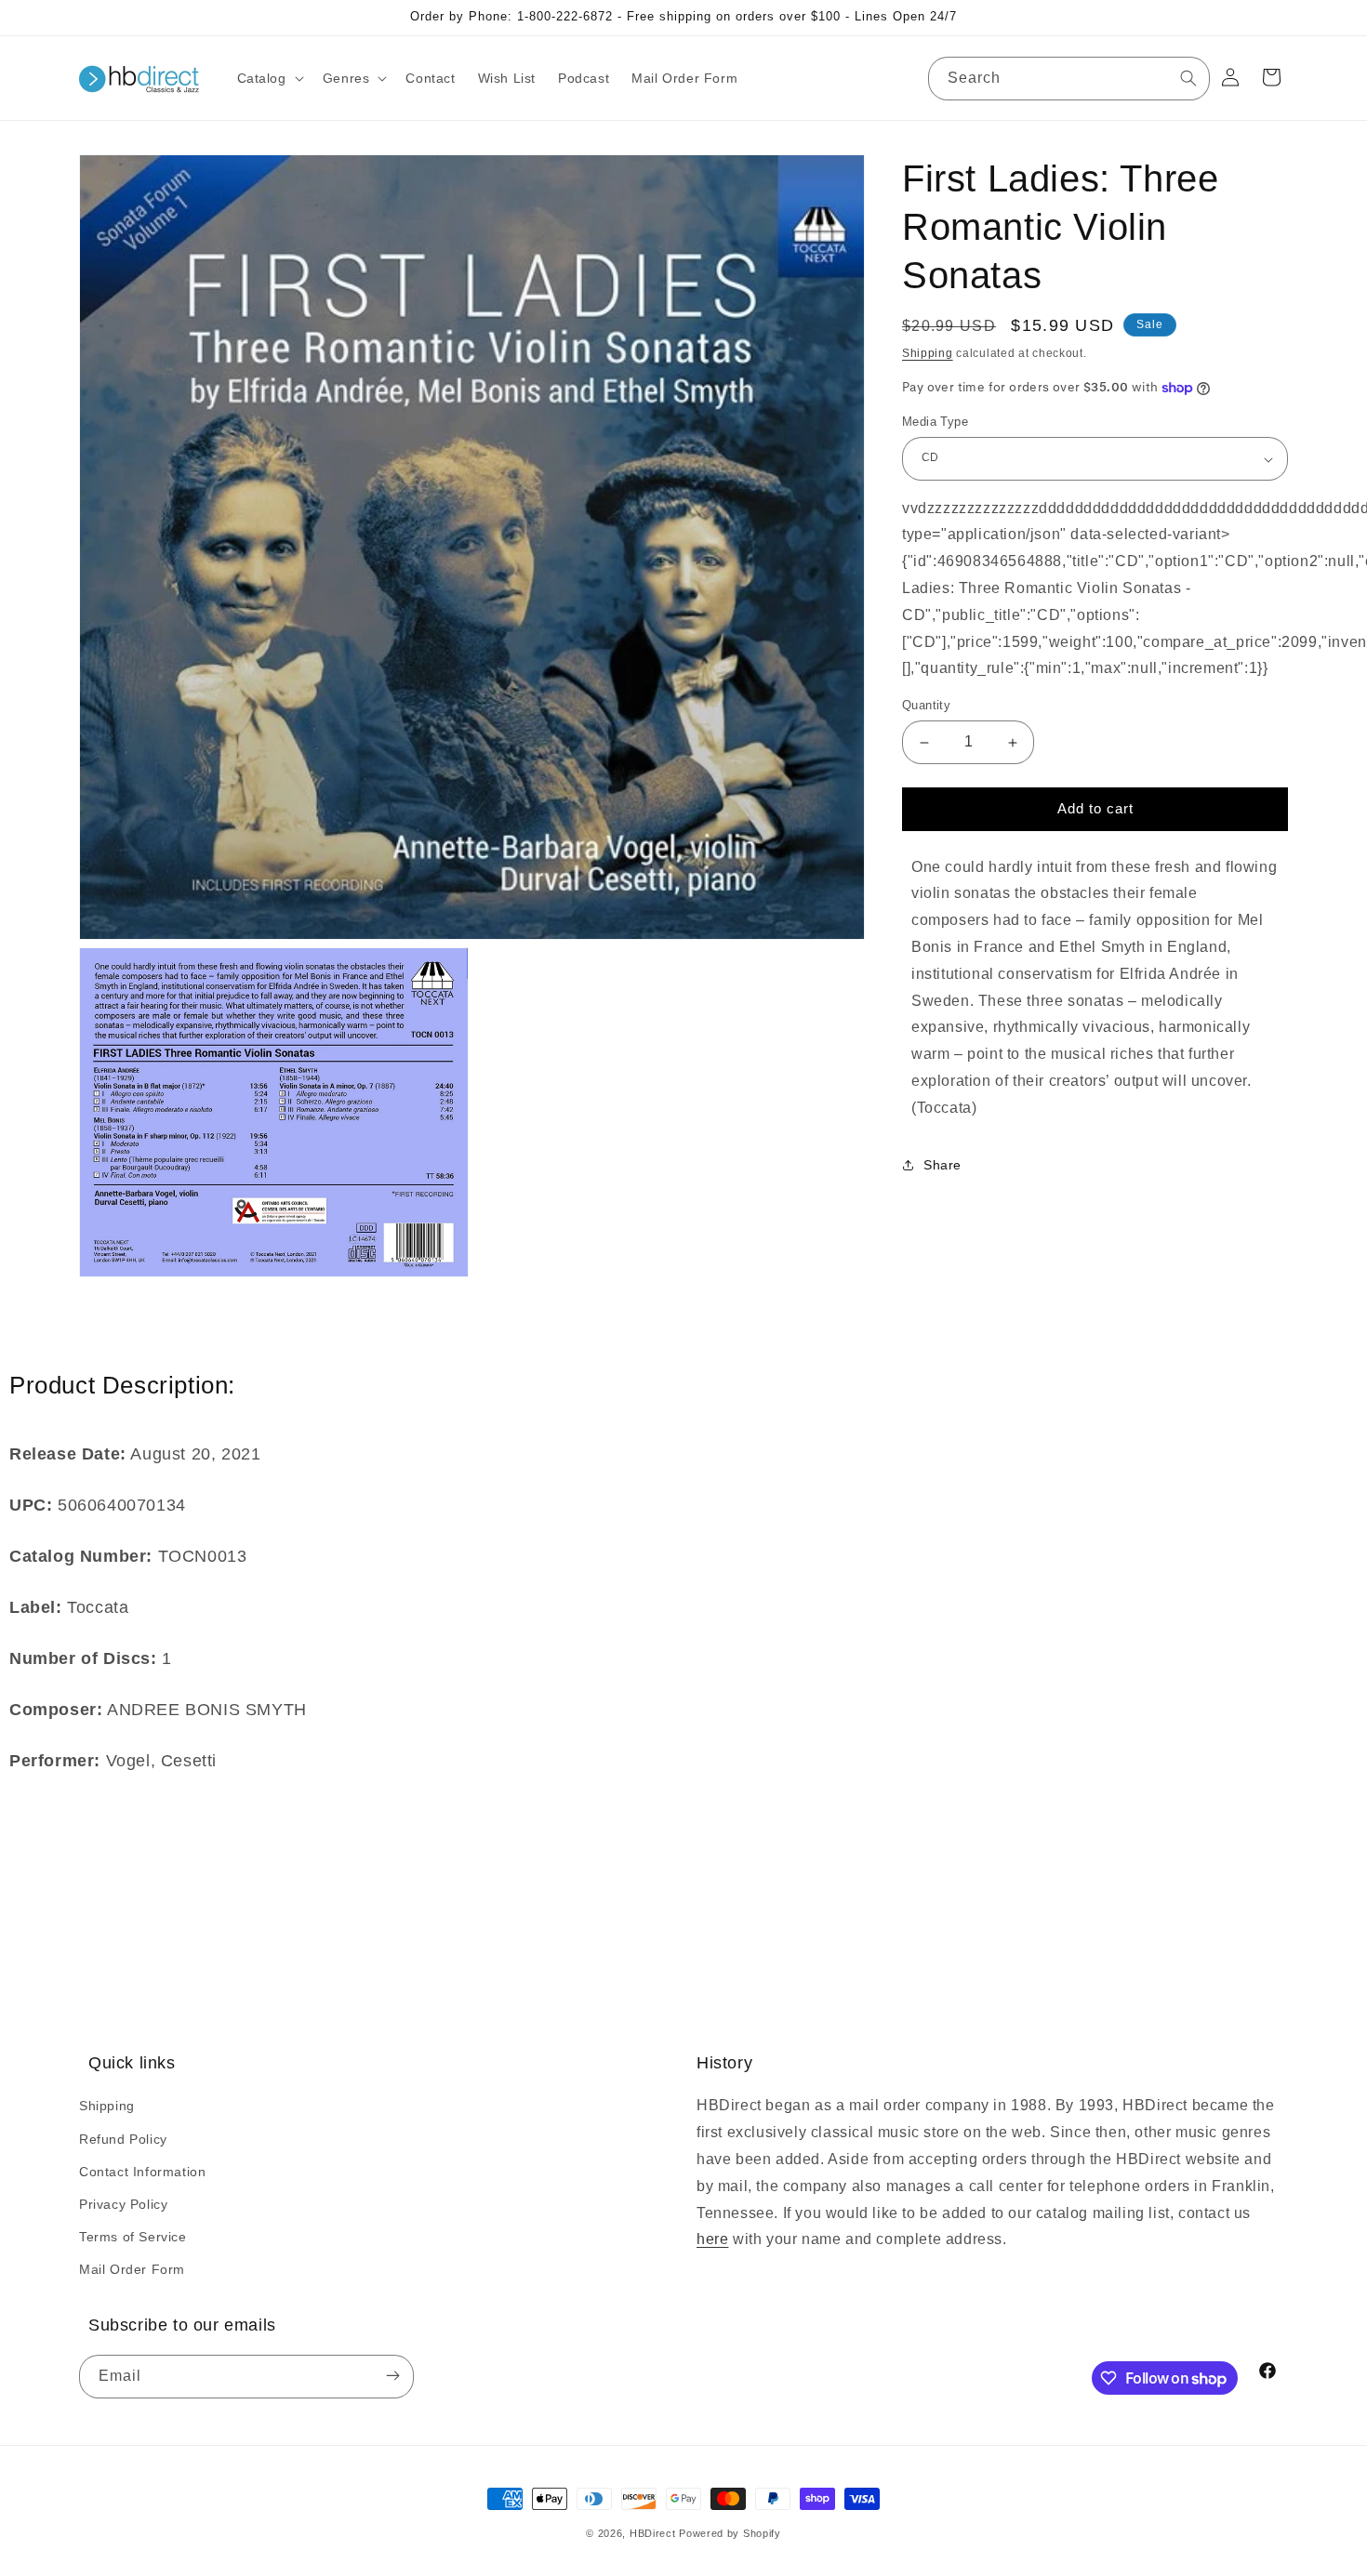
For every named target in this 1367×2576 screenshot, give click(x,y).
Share (942, 1166)
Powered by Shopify (730, 2533)
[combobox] (1069, 79)
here (712, 2239)
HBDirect (653, 2533)
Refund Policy (123, 2139)
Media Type (935, 423)
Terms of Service (133, 2237)
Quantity (926, 706)
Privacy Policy (123, 2204)
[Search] (1188, 78)
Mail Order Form (132, 2269)
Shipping (928, 353)
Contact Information (142, 2172)
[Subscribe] (392, 2377)
